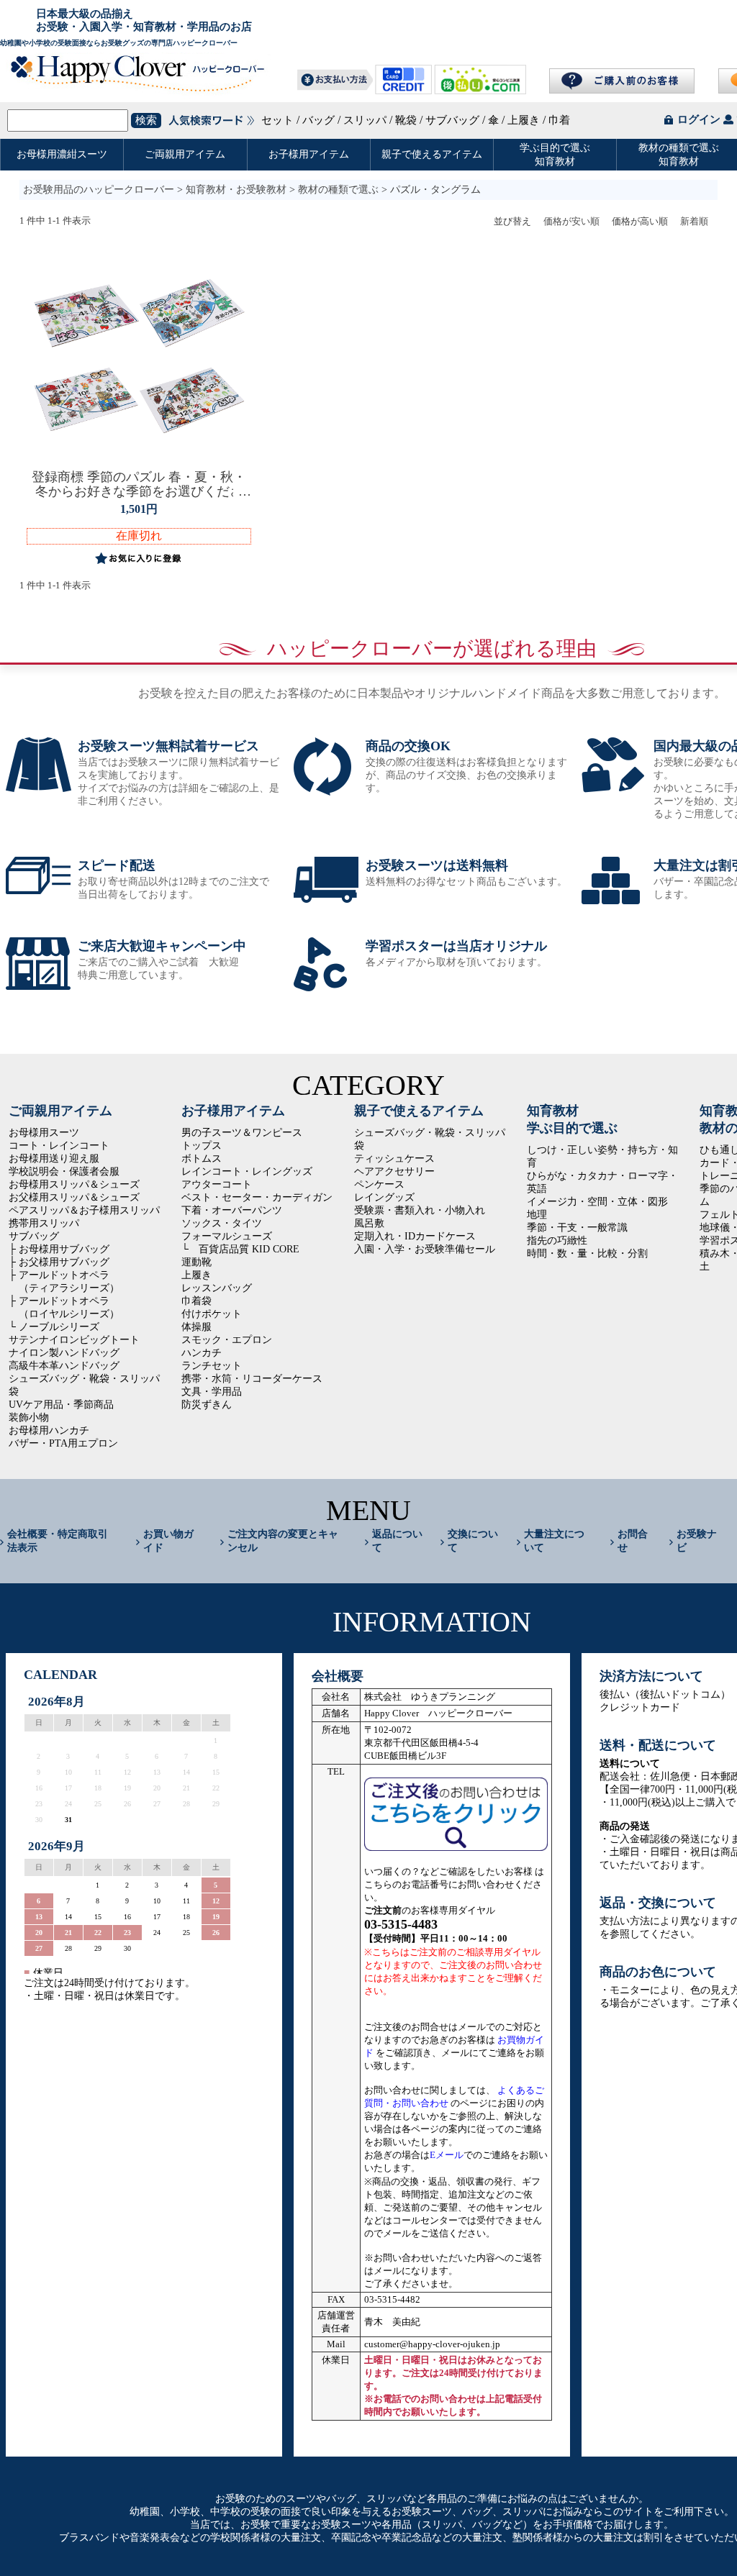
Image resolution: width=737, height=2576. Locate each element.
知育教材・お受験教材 (236, 190)
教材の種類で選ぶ (338, 190)
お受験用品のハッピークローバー (99, 190)
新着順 (694, 221)
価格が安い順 (571, 221)
